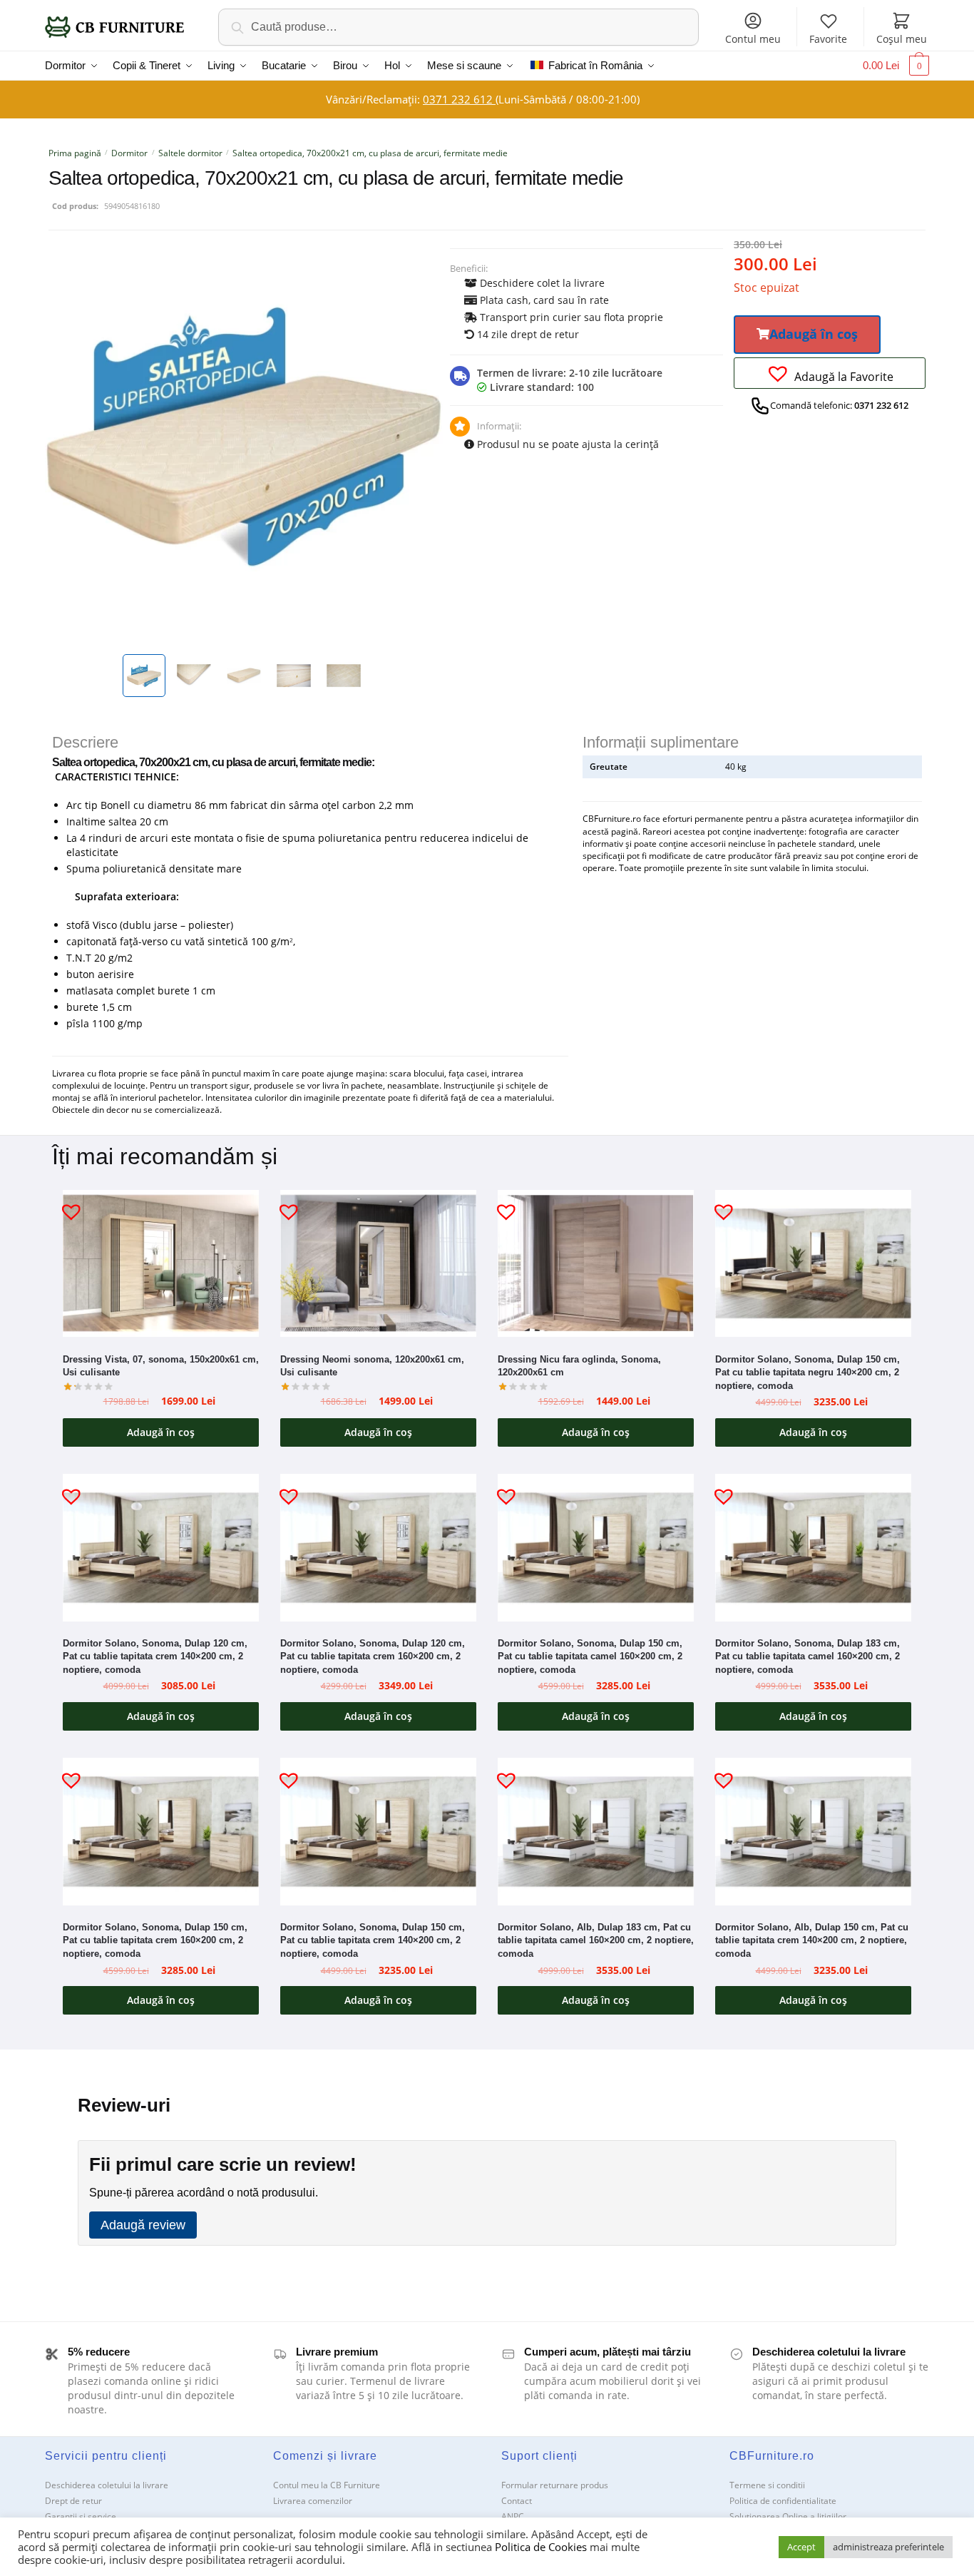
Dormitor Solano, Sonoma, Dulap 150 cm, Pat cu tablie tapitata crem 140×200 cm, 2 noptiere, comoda (373, 1940)
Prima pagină (75, 153)
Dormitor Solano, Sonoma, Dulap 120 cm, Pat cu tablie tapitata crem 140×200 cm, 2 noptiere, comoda (155, 1656)
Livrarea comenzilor (313, 2501)
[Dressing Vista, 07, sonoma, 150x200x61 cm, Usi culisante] (161, 1263)
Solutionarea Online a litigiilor (788, 2516)
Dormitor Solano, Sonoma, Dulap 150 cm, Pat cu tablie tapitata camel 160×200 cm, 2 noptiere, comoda (590, 1656)
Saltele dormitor (190, 153)
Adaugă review (143, 2225)
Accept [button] (801, 2547)
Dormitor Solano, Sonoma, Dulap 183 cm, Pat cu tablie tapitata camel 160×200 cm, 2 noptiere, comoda (808, 1656)
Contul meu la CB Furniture (327, 2485)
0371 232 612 (459, 99)
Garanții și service (81, 2516)
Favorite (828, 39)
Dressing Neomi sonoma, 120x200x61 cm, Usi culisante (372, 1366)
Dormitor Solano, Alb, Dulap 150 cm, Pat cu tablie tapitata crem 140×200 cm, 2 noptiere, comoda (812, 1940)
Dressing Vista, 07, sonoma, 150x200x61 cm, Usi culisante (161, 1366)
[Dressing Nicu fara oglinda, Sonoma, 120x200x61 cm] (596, 1263)
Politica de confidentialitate (783, 2501)
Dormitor (129, 153)
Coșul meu (902, 39)
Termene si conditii (767, 2485)
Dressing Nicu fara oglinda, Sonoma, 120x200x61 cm (579, 1366)
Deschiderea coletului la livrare (107, 2485)
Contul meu (753, 39)
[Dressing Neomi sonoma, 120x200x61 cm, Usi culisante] (378, 1263)
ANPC (513, 2516)
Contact (517, 2501)
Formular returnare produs (555, 2485)
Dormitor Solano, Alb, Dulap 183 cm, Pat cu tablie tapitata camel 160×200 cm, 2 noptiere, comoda (596, 1940)
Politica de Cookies (541, 2547)
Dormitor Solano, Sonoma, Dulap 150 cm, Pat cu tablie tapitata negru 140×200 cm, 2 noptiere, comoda (808, 1373)
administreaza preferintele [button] (888, 2547)
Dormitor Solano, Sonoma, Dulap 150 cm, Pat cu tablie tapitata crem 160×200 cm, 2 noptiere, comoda (155, 1940)
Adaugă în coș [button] (161, 1432)
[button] (807, 335)
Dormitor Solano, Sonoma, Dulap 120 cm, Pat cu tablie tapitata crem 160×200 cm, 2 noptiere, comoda (373, 1656)
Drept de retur (73, 2501)
